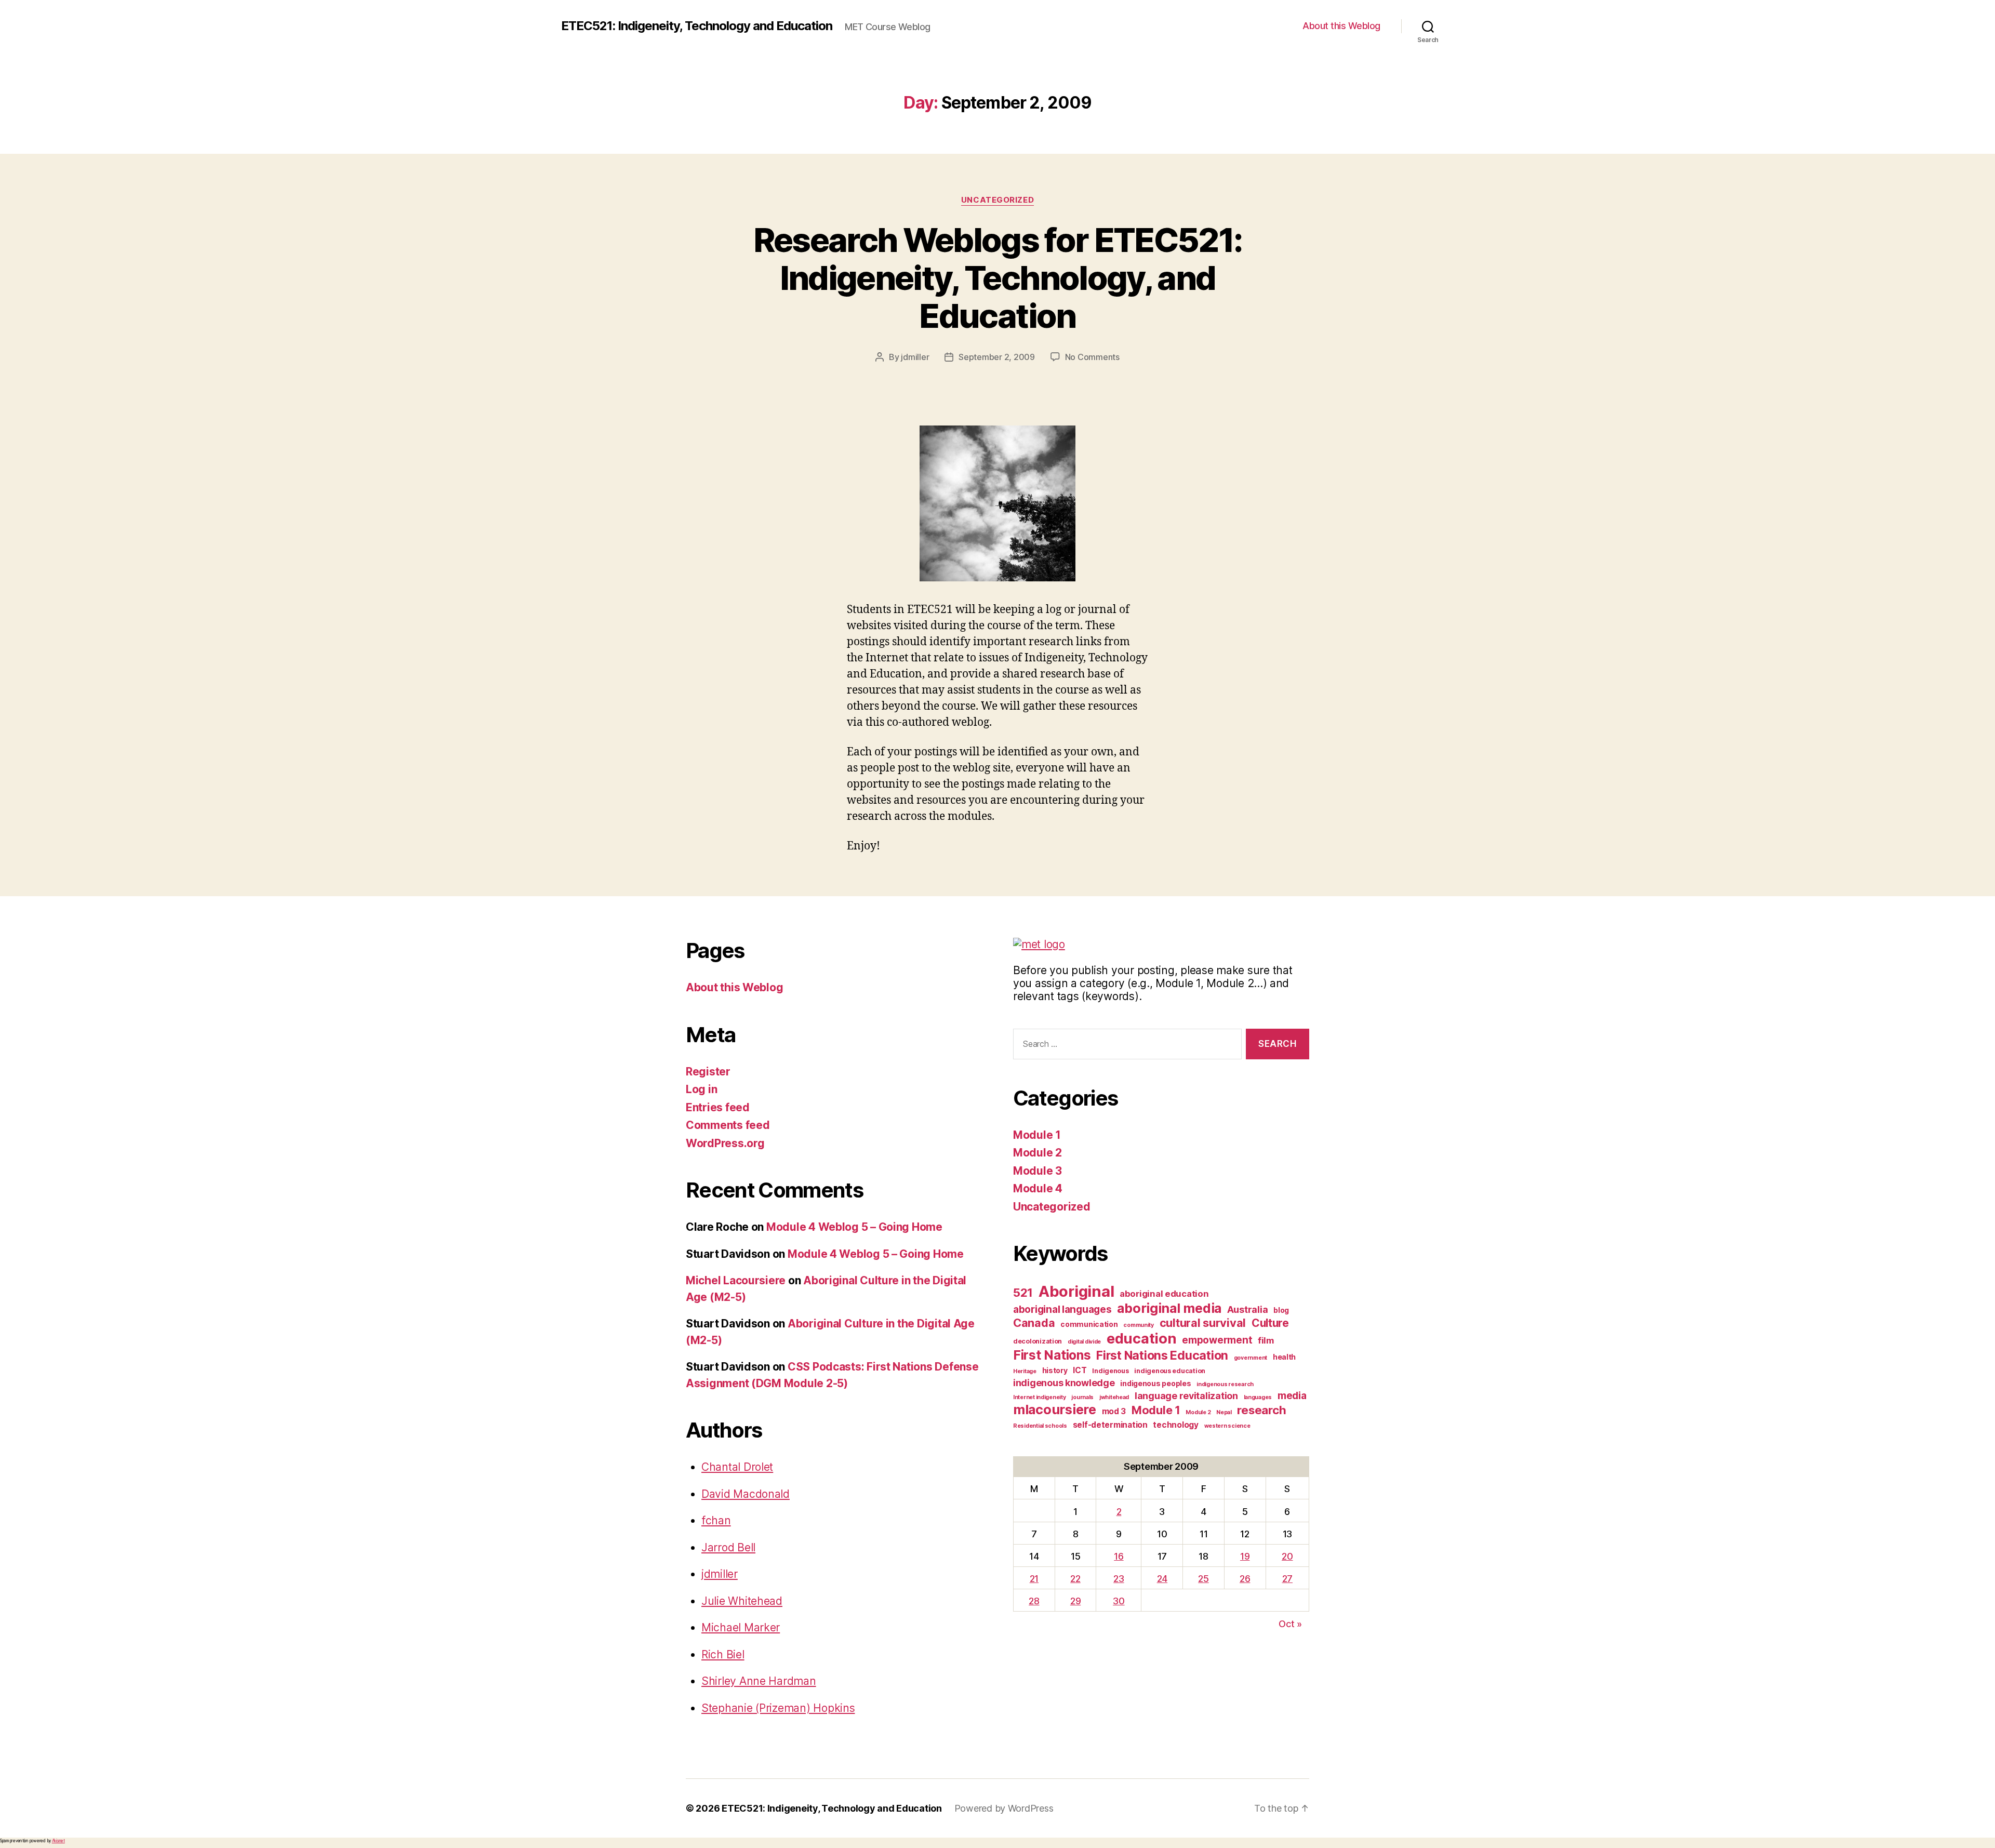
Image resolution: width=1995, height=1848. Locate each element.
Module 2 (1038, 1153)
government (1251, 1358)
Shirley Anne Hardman (759, 1681)
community (1139, 1325)
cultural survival (1203, 1323)
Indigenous (1110, 1371)
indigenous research (1225, 1384)
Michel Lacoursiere (736, 1280)
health (1284, 1357)
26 (1245, 1579)
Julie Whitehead (742, 1601)
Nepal (1224, 1412)
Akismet (58, 1841)
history (1055, 1370)
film (1266, 1340)
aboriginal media (1169, 1308)
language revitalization (1186, 1396)
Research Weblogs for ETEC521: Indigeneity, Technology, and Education (998, 278)
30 (1119, 1601)
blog (1281, 1310)
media (1292, 1396)
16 (1119, 1556)
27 (1287, 1579)
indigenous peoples (1155, 1383)
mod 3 (1114, 1411)
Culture (1270, 1323)
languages (1258, 1397)
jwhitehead (1114, 1397)
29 (1075, 1601)
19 (1245, 1556)
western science (1227, 1426)
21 (1034, 1579)
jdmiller (915, 357)
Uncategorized (997, 200)
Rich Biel (723, 1654)
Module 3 (1038, 1171)
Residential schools (1040, 1426)
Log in (701, 1089)
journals (1082, 1397)
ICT (1080, 1370)
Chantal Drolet (737, 1467)
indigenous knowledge (1064, 1383)
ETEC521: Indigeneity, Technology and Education (697, 26)
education (1142, 1338)
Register (708, 1072)
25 (1203, 1579)
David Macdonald (746, 1494)
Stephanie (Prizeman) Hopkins (778, 1708)
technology (1175, 1425)
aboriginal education (1164, 1294)
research (1261, 1410)
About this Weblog (1341, 26)
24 (1162, 1579)
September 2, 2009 (996, 357)
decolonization (1038, 1341)
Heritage (1025, 1371)
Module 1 (1037, 1135)
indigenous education (1170, 1371)
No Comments (1092, 357)
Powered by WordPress (1004, 1808)
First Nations (1052, 1355)
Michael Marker (741, 1627)
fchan (716, 1520)
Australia (1248, 1309)
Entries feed (718, 1107)
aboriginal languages (1062, 1309)
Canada (1034, 1323)
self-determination (1110, 1425)
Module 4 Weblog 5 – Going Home (854, 1227)
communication (1089, 1324)
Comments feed (728, 1125)
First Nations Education (1162, 1355)
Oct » (1290, 1624)
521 (1023, 1292)
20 (1287, 1556)
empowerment (1217, 1340)
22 (1075, 1579)
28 (1034, 1601)
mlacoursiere (1055, 1410)
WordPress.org (725, 1143)
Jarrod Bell (728, 1547)
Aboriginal (1076, 1291)
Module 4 (1038, 1188)
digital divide (1084, 1342)
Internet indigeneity (1040, 1397)
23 (1119, 1579)
